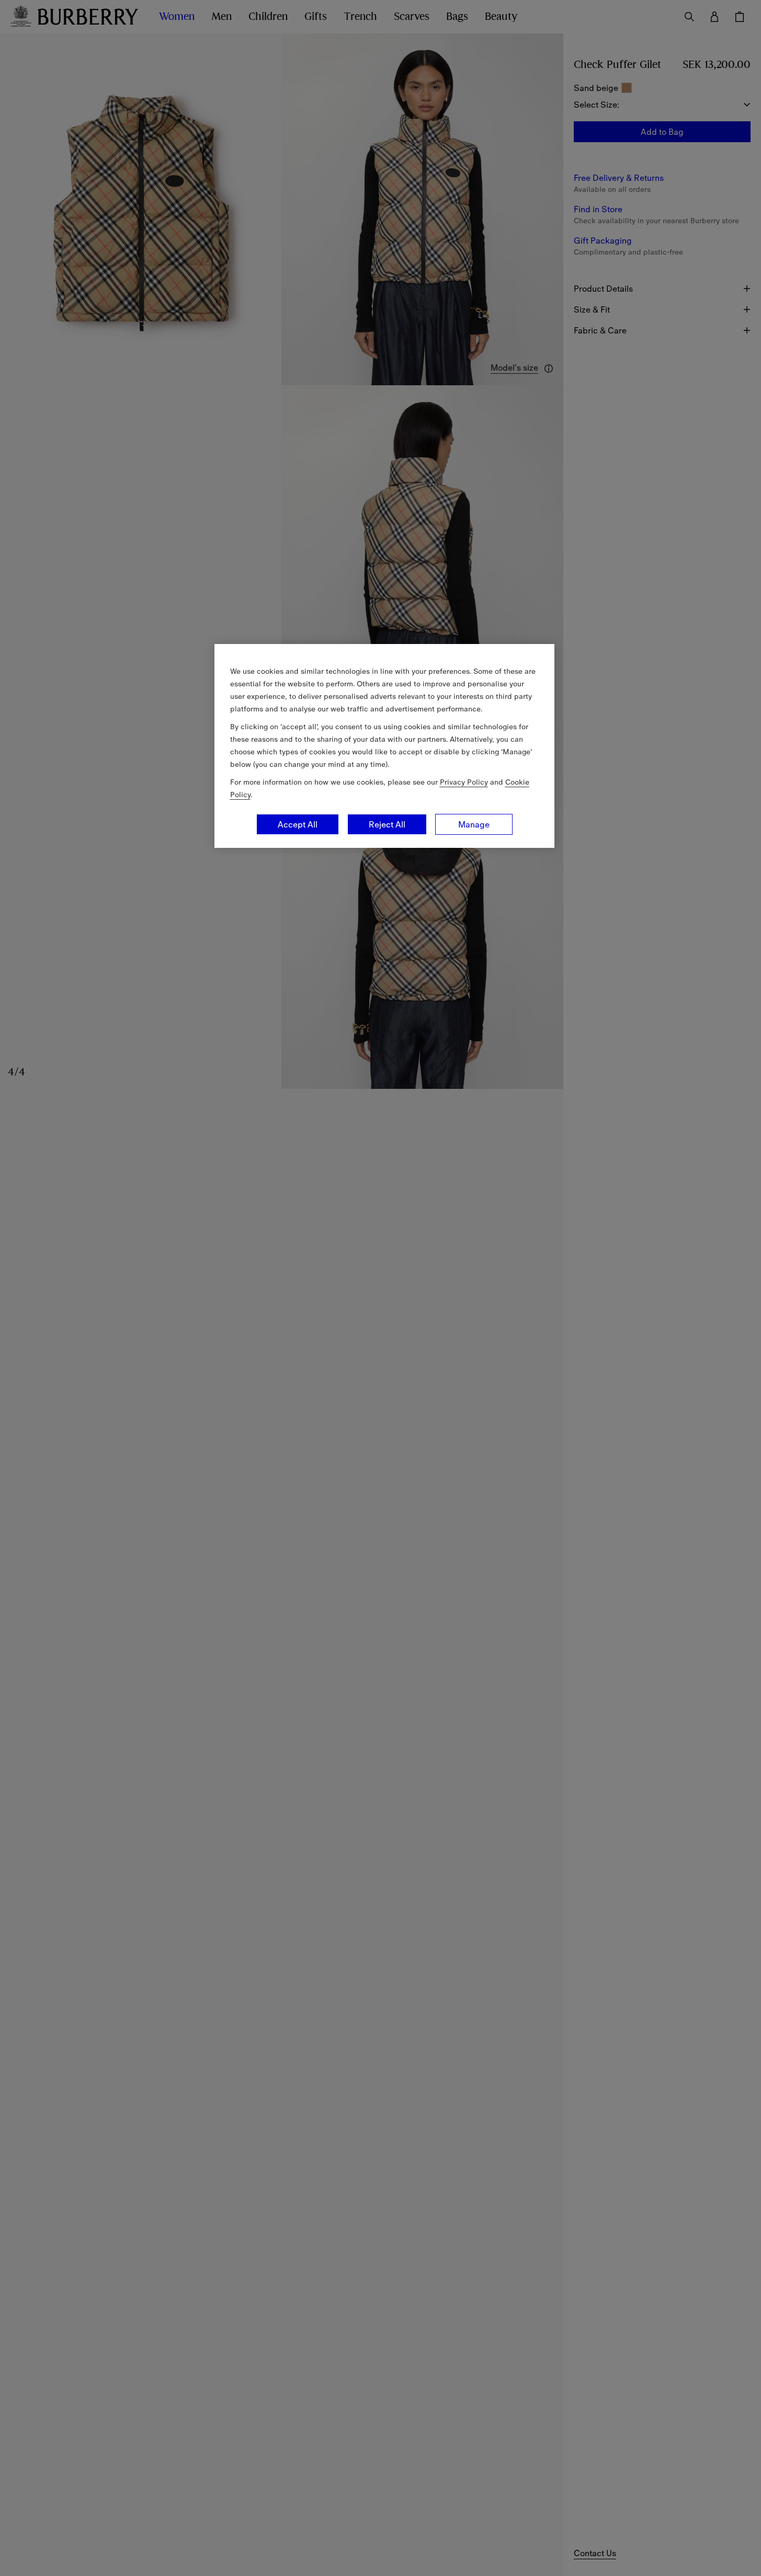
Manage (474, 824)
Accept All (298, 824)
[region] (384, 746)
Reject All (387, 824)
